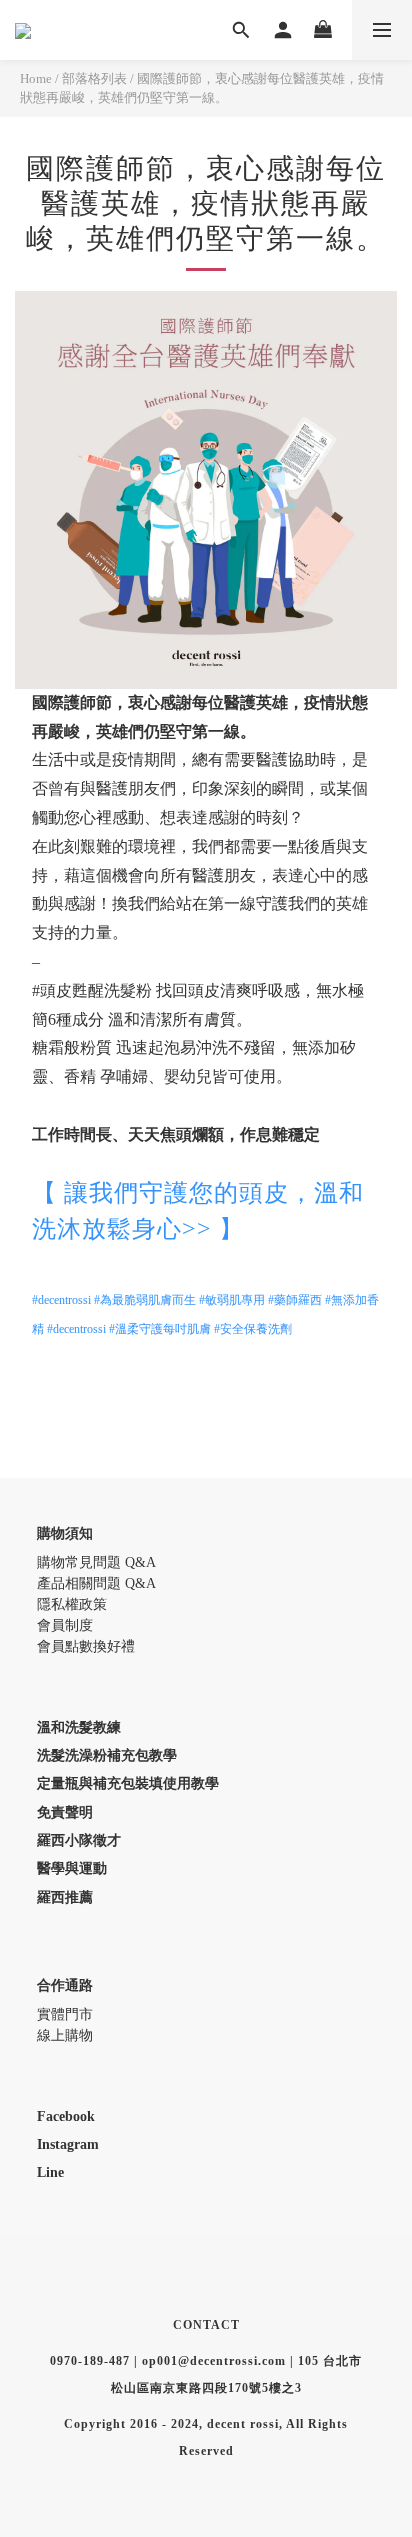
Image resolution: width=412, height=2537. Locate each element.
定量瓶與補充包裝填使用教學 (128, 1783)
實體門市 (65, 2014)
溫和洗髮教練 (79, 1727)
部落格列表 (94, 78)
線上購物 (65, 2035)
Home (36, 78)
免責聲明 (65, 1812)
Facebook (66, 2116)
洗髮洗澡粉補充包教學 (107, 1755)
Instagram (68, 2144)
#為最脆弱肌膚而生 (145, 1300)
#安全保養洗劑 (253, 1329)
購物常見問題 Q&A (96, 1562)
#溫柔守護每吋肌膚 (160, 1329)
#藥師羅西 (295, 1300)
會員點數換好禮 (86, 1646)
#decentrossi (61, 1300)
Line (50, 2172)
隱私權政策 (72, 1604)
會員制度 (65, 1625)
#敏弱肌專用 (232, 1300)
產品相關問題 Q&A (96, 1583)
